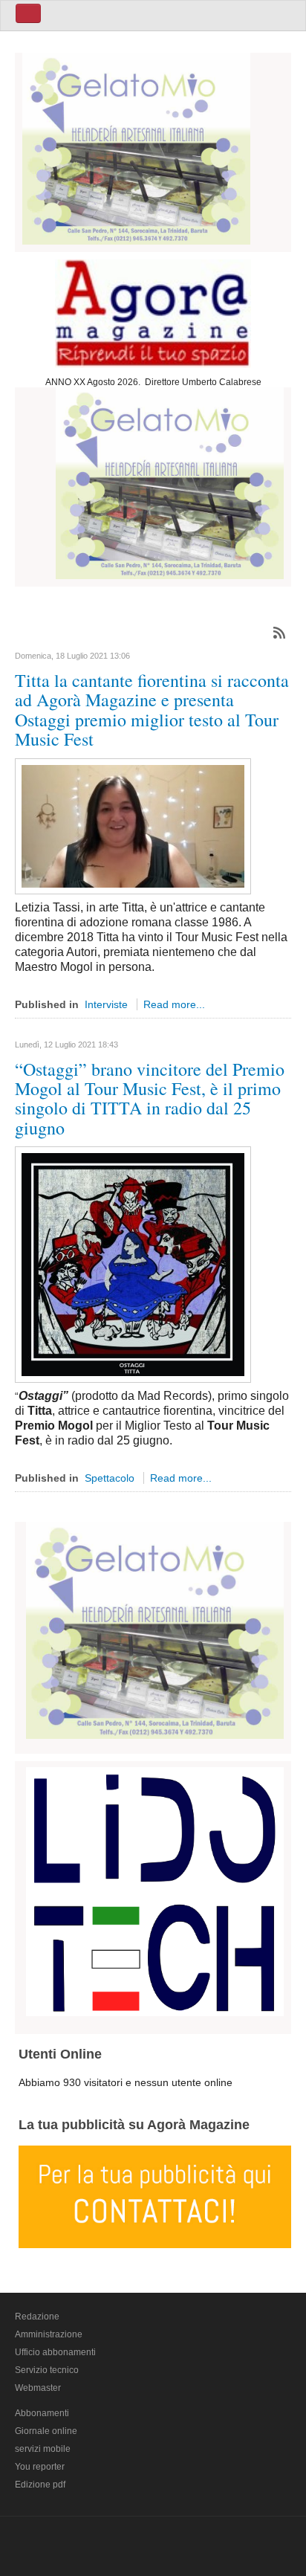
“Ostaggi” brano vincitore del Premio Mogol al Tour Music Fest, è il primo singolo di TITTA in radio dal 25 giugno (150, 1098)
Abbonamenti (42, 2413)
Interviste (106, 1004)
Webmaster (38, 2388)
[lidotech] (155, 1889)
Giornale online (46, 2431)
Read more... (174, 1004)
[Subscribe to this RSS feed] (279, 633)
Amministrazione (49, 2334)
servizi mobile (43, 2449)
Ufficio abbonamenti (55, 2352)
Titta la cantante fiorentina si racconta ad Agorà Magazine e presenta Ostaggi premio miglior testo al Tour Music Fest (152, 710)
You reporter (40, 2467)
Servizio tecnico (47, 2370)
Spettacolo (110, 1478)
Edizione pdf (40, 2485)
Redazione (37, 2317)
